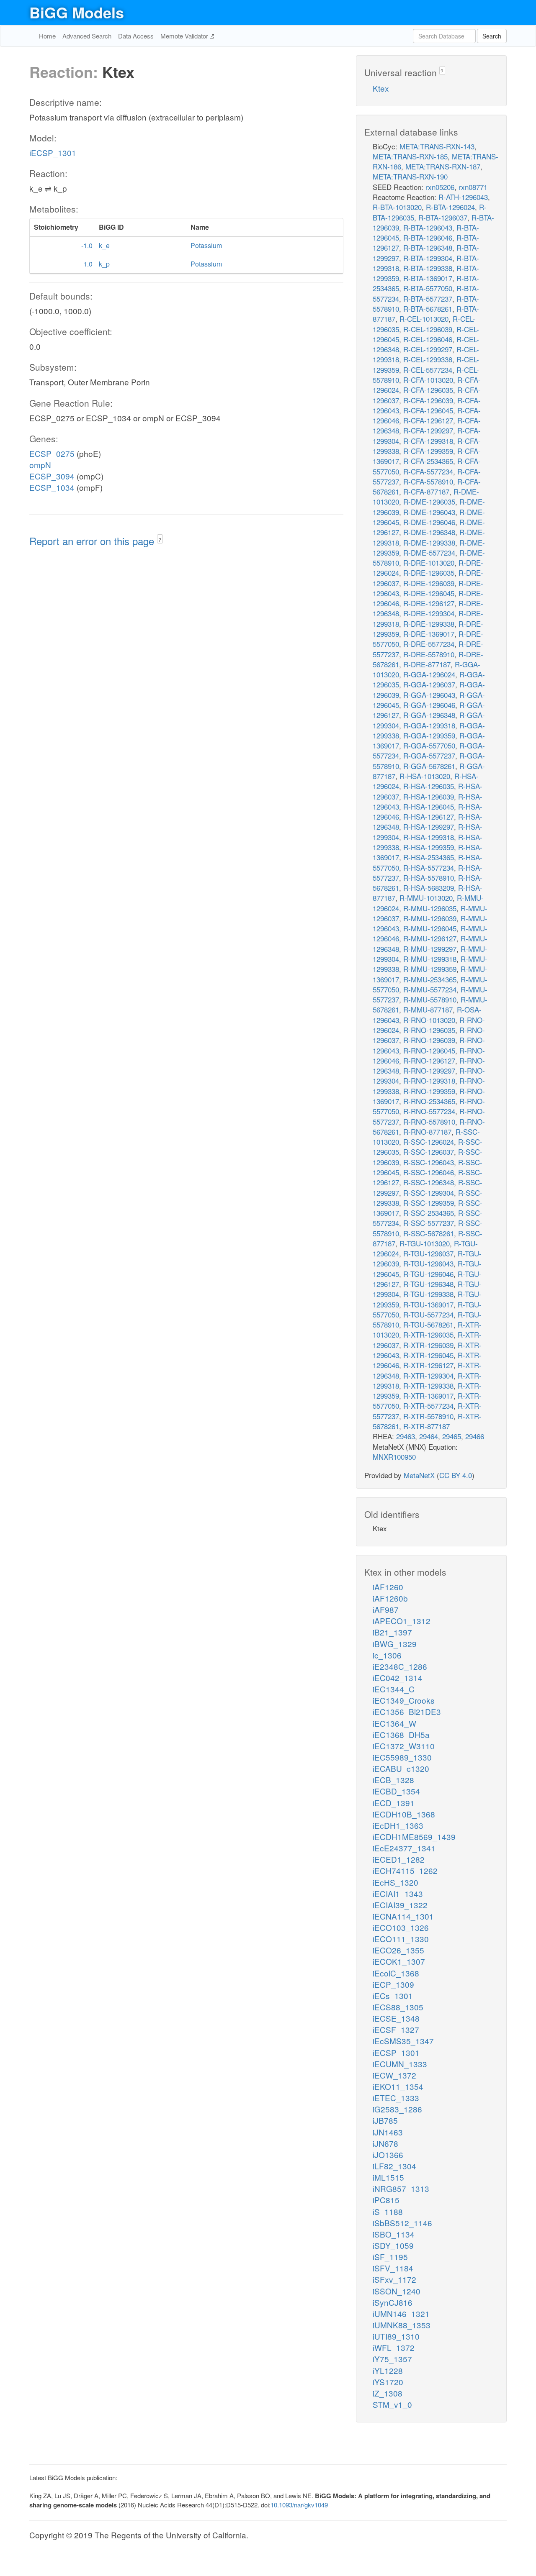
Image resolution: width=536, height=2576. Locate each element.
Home (47, 36)
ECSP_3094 (52, 476)
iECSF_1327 (396, 2029)
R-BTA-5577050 (428, 288)
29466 (475, 1436)
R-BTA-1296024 (450, 207)
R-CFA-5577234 (428, 471)
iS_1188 (388, 2211)
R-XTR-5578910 (428, 1416)
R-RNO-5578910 (429, 1121)
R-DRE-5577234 (429, 644)
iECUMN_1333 (400, 2064)
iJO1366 (388, 2154)
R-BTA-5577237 (428, 299)
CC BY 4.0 (456, 1475)
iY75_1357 (392, 2359)
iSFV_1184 (393, 2268)
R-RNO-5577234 (429, 1111)
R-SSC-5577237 (429, 1223)
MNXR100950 (394, 1457)
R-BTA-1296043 (428, 227)
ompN (40, 465)
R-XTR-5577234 (428, 1406)
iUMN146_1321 (401, 2313)
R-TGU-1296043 (428, 1263)
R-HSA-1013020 (425, 776)
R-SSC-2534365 (429, 1213)
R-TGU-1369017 (428, 1304)
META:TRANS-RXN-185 (410, 156)
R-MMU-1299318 (430, 959)
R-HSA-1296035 (429, 786)
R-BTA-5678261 (428, 309)
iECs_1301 (393, 1995)
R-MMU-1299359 (430, 969)
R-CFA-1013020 (428, 380)
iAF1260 (388, 1587)
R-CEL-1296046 (428, 339)
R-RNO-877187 (427, 1132)
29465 (452, 1436)
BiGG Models (77, 12)
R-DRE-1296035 (429, 573)
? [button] (160, 540)
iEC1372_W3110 (404, 1746)
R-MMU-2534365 (430, 979)
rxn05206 (440, 187)
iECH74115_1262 (405, 1870)
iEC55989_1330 (402, 1757)
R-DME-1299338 (429, 542)
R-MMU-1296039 (430, 918)
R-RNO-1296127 (429, 1060)
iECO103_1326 (401, 1927)
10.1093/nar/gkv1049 (299, 2505)
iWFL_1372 (394, 2347)
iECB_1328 (393, 1780)
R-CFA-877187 (426, 491)
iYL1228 (388, 2370)
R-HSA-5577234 (429, 868)
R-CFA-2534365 (428, 461)
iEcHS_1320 (396, 1882)
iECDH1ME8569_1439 (414, 1837)
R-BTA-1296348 (428, 247)
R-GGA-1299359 (429, 735)
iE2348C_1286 (400, 1666)
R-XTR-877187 (426, 1426)
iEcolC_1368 (396, 1973)
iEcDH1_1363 (398, 1825)
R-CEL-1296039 (428, 329)
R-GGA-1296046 (429, 705)
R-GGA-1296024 (429, 674)
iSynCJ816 (393, 2302)
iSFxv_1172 (394, 2279)
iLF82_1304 (394, 2166)
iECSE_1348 (396, 2018)
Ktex (381, 88)
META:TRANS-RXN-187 (443, 166)
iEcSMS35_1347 (403, 2041)
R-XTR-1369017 (428, 1396)
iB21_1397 (392, 1632)
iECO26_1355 (398, 1950)
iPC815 (386, 2200)
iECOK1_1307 (399, 1961)
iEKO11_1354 (398, 2086)
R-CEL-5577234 (428, 370)
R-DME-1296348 (429, 532)
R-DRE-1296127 (429, 603)
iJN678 (385, 2143)
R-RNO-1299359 (429, 1091)
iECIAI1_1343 (398, 1893)
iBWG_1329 (395, 1644)
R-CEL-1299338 (428, 359)
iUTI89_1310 (396, 2336)
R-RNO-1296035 (429, 1030)
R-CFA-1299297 (428, 430)
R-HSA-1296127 (429, 816)
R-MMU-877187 (428, 1009)
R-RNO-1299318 (429, 1080)
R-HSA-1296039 (429, 796)
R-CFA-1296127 (428, 420)
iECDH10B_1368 (404, 1814)
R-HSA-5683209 (429, 888)
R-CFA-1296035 (428, 390)
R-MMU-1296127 (430, 938)
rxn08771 (473, 187)
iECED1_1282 (399, 1859)
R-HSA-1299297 (429, 827)
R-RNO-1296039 (429, 1040)
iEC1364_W (394, 1723)
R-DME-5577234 (429, 552)
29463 (406, 1436)
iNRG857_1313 (401, 2188)
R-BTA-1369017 (428, 278)
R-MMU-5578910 (430, 999)
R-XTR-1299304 (428, 1375)
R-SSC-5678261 (429, 1233)
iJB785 (385, 2120)
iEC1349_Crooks (404, 1700)
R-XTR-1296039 (428, 1345)
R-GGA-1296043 (429, 695)
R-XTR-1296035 (428, 1334)
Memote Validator (185, 36)
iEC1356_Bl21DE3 (407, 1711)
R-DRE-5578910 (429, 654)
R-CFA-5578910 (428, 481)
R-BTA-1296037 (443, 217)
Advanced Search (87, 36)
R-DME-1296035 (429, 501)
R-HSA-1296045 (429, 806)
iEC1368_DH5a (401, 1734)
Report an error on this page (93, 541)
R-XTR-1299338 (428, 1385)
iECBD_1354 (396, 1791)
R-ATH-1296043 (463, 197)
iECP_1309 (393, 1984)
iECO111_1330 (401, 1939)
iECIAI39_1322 (400, 1905)
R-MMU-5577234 (430, 989)
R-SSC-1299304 (429, 1193)
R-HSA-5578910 (429, 878)
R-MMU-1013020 (426, 898)
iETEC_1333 (396, 2098)
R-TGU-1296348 (428, 1284)
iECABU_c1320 (401, 1768)
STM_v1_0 (392, 2404)
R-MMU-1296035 (430, 908)
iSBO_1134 (394, 2234)
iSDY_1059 (393, 2245)
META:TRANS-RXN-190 (410, 176)
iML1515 (388, 2177)
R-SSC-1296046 (429, 1172)
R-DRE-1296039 (429, 583)
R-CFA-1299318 (428, 441)
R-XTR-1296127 (428, 1365)
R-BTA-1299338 (428, 268)
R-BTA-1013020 (397, 207)
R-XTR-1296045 (428, 1355)
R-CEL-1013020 (424, 319)
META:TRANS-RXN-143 (437, 146)
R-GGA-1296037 (429, 684)
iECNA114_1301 (403, 1916)
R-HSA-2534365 (429, 857)
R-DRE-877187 (427, 664)
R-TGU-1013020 (425, 1243)
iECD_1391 (394, 1803)
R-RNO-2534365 (429, 1101)
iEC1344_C (394, 1689)
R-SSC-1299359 (429, 1203)
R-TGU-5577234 (428, 1314)
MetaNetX (419, 1475)
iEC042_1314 (398, 1678)
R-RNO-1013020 (429, 1020)
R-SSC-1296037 (429, 1152)
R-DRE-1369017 (429, 634)
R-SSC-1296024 (429, 1142)
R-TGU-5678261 (428, 1324)
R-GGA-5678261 (429, 766)
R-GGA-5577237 (429, 755)
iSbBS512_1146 (402, 2223)
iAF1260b (390, 1598)
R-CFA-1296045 (428, 410)
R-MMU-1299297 (430, 949)
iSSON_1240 (397, 2291)
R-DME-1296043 (429, 512)
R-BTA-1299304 (428, 258)
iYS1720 (388, 2382)
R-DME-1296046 (429, 522)
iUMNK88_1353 (402, 2325)
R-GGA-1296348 (429, 715)
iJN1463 (388, 2132)
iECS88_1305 (398, 2007)
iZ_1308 (388, 2393)
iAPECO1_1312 (402, 1621)
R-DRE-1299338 (429, 624)
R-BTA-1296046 (428, 237)
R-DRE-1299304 (429, 613)
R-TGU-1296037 (428, 1253)
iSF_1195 (390, 2257)
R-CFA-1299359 (428, 451)
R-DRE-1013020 (429, 563)
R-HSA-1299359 (429, 847)
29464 (429, 1436)
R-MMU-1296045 (430, 928)
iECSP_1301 (53, 153)
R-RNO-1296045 (429, 1050)
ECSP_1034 (52, 487)
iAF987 (386, 1609)
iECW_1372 (394, 2075)
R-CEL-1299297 (428, 349)
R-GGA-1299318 (429, 725)
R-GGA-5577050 (429, 745)
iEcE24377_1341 (404, 1848)
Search (492, 36)
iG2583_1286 (397, 2109)
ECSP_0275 (52, 453)
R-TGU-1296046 (428, 1274)
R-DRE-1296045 (429, 593)
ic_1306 (387, 1655)
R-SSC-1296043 (429, 1162)
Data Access (136, 36)
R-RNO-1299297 (429, 1070)
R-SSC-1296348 (429, 1182)
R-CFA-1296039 (428, 400)
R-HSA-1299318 (429, 837)
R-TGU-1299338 (428, 1294)
